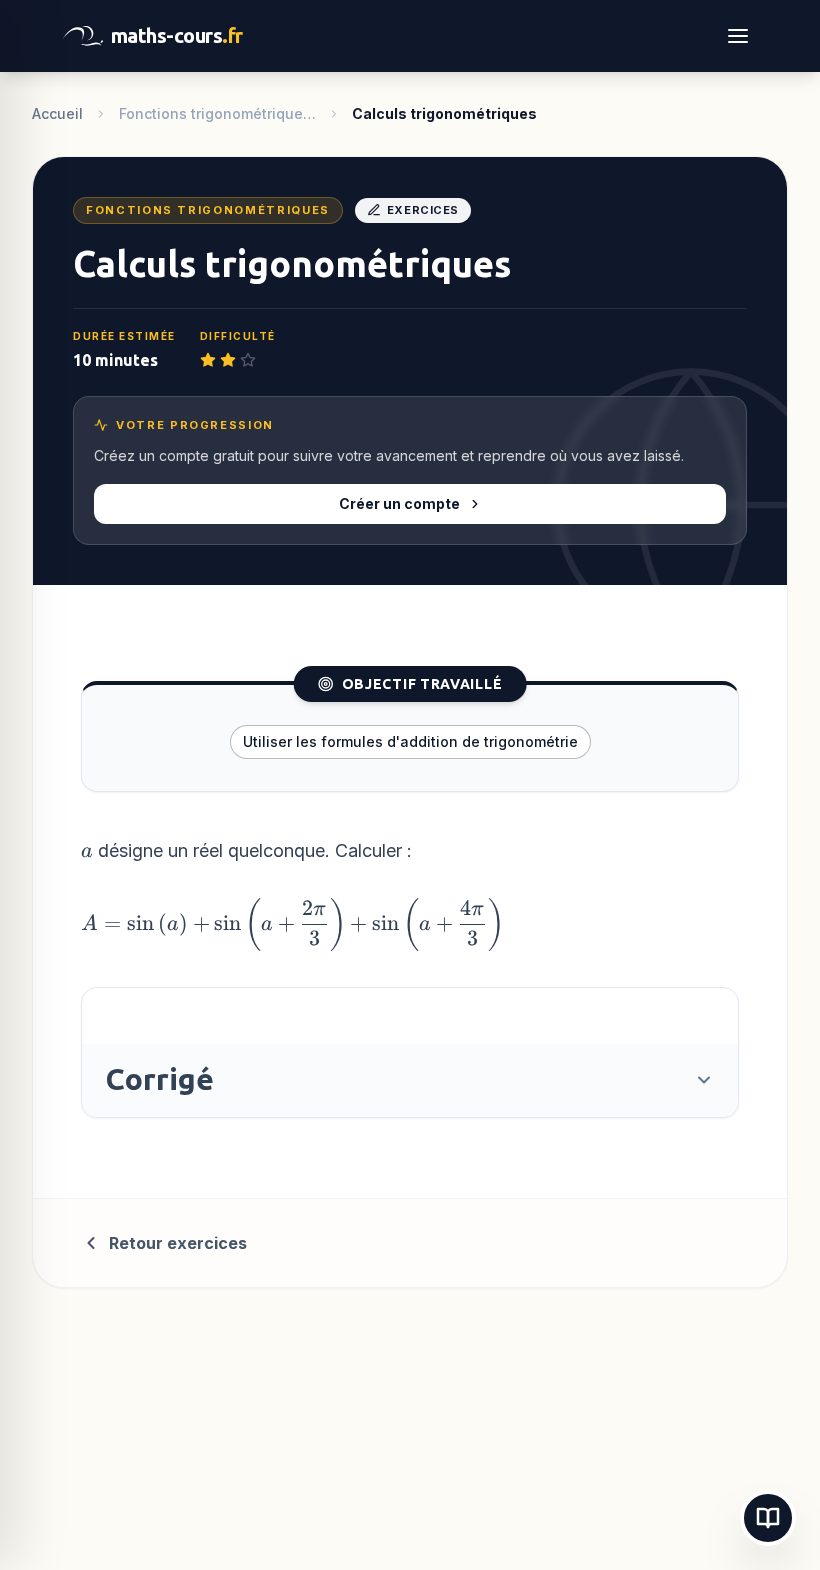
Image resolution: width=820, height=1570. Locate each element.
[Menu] (738, 36)
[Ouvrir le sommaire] (768, 1518)
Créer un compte (399, 503)
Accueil (57, 113)
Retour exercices (178, 1243)
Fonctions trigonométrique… (217, 113)
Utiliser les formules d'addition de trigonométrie (410, 741)
